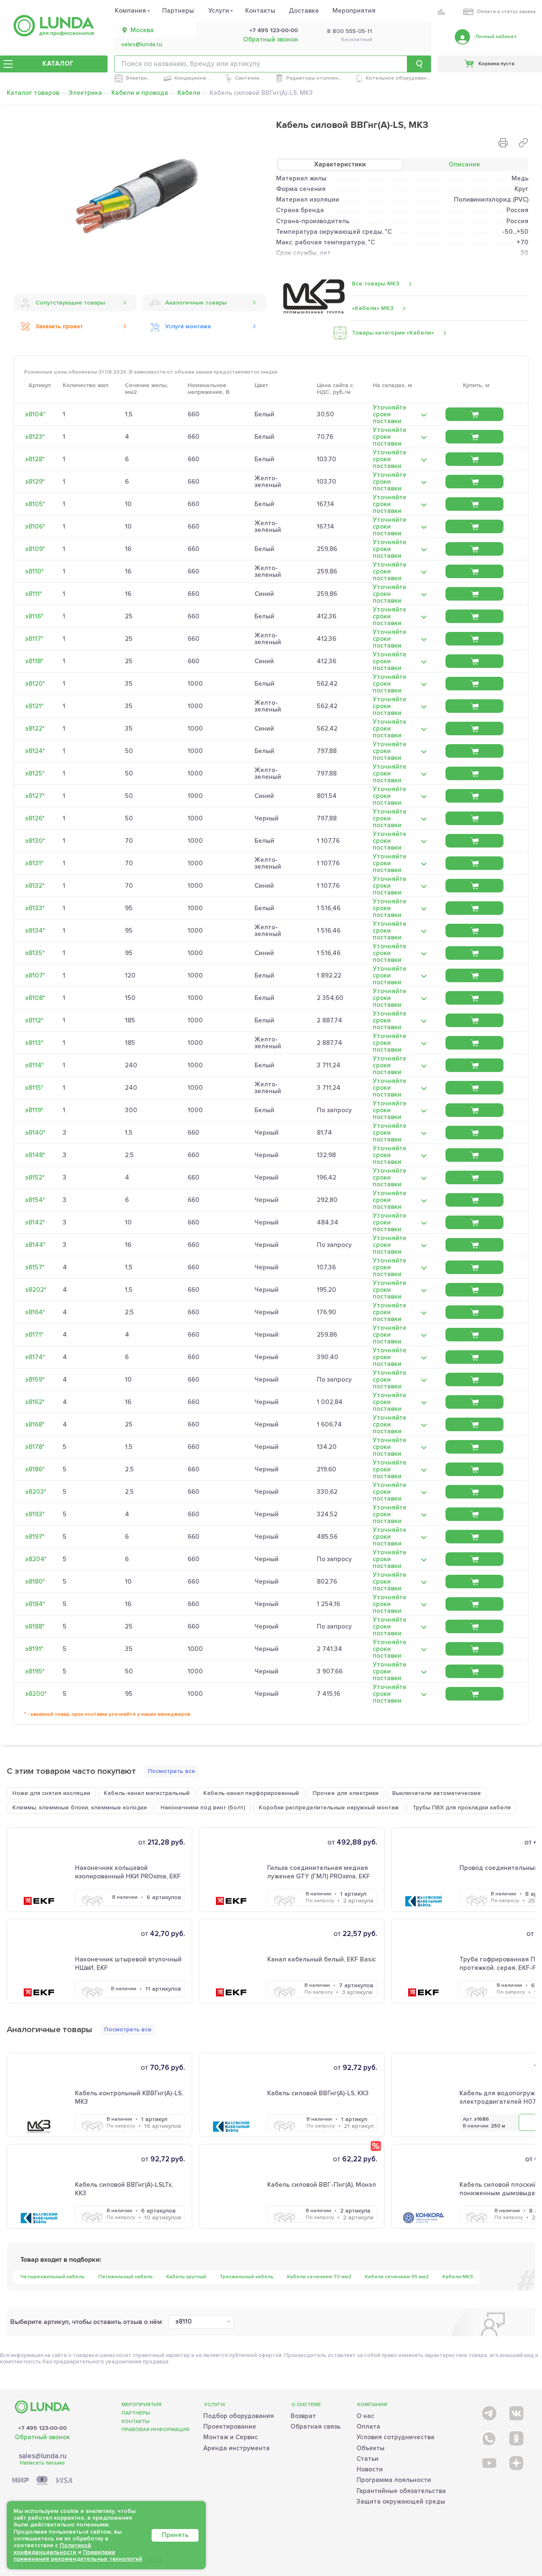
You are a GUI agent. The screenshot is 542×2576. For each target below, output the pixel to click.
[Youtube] (488, 2463)
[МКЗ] (314, 296)
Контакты (260, 11)
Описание (465, 164)
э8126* (35, 818)
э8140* (35, 1133)
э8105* (35, 504)
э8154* (35, 1200)
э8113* (34, 1043)
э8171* (34, 1335)
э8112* (34, 1020)
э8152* (35, 1177)
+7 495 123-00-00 (274, 30)
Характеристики (340, 164)
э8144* (35, 1245)
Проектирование (230, 2426)
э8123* (35, 437)
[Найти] (419, 64)
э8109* (35, 549)
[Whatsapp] (488, 2437)
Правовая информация (155, 2430)
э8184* (35, 1604)
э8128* (35, 459)
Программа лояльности (394, 2480)
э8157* (35, 1267)
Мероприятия (354, 11)
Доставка (304, 11)
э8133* (35, 908)
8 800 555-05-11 (350, 31)
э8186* (35, 1469)
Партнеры (178, 11)
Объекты (371, 2448)
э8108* (35, 998)
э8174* (35, 1357)
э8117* (34, 639)
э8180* (35, 1582)
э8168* (35, 1424)
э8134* (35, 931)
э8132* (35, 886)
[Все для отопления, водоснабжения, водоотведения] (54, 26)
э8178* (35, 1447)
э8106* (35, 526)
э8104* (35, 414)
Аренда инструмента (236, 2448)
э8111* (33, 594)
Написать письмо (42, 2463)
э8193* (35, 1514)
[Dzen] (516, 2463)
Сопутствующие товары (70, 303)
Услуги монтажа (188, 326)
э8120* (35, 684)
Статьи (368, 2459)
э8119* (34, 1110)
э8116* (34, 616)
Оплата (368, 2426)
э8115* (34, 1088)
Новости (370, 2469)
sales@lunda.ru (142, 44)
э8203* (36, 1492)
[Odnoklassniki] (516, 2437)
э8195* (35, 1671)
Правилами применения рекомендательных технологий (78, 2555)
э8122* (35, 728)
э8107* (35, 975)
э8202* (36, 1290)
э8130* (35, 841)
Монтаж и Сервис (231, 2437)
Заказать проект (59, 326)
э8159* (35, 1379)
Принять (175, 2535)
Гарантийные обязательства (401, 2491)
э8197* (35, 1537)
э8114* (34, 1065)
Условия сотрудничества (395, 2437)
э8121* (34, 706)
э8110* (34, 571)
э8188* (35, 1626)
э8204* (36, 1559)
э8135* (35, 953)
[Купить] (474, 414)
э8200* (36, 1694)
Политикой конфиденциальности (52, 2549)
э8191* (34, 1649)
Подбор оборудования (239, 2416)
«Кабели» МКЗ (373, 308)
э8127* (35, 796)
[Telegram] (488, 2411)
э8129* (35, 482)
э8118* (34, 661)
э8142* (35, 1222)
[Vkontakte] (516, 2411)
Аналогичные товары (196, 303)
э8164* (35, 1312)
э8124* (35, 751)
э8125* (35, 773)
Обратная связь (315, 2426)
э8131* (34, 863)
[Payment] (42, 2481)
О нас (365, 2416)
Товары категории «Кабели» (393, 333)
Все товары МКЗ (376, 284)
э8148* (35, 1155)
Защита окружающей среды (401, 2501)
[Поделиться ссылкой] (523, 143)
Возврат (303, 2416)
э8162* (35, 1402)
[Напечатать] (503, 143)
